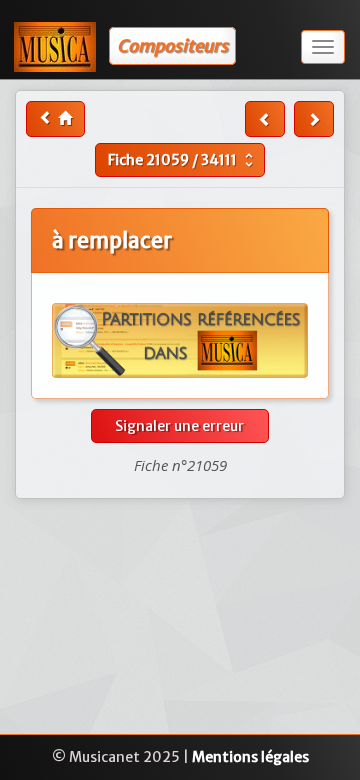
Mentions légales (250, 757)
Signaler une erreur (179, 426)
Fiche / (183, 160)
